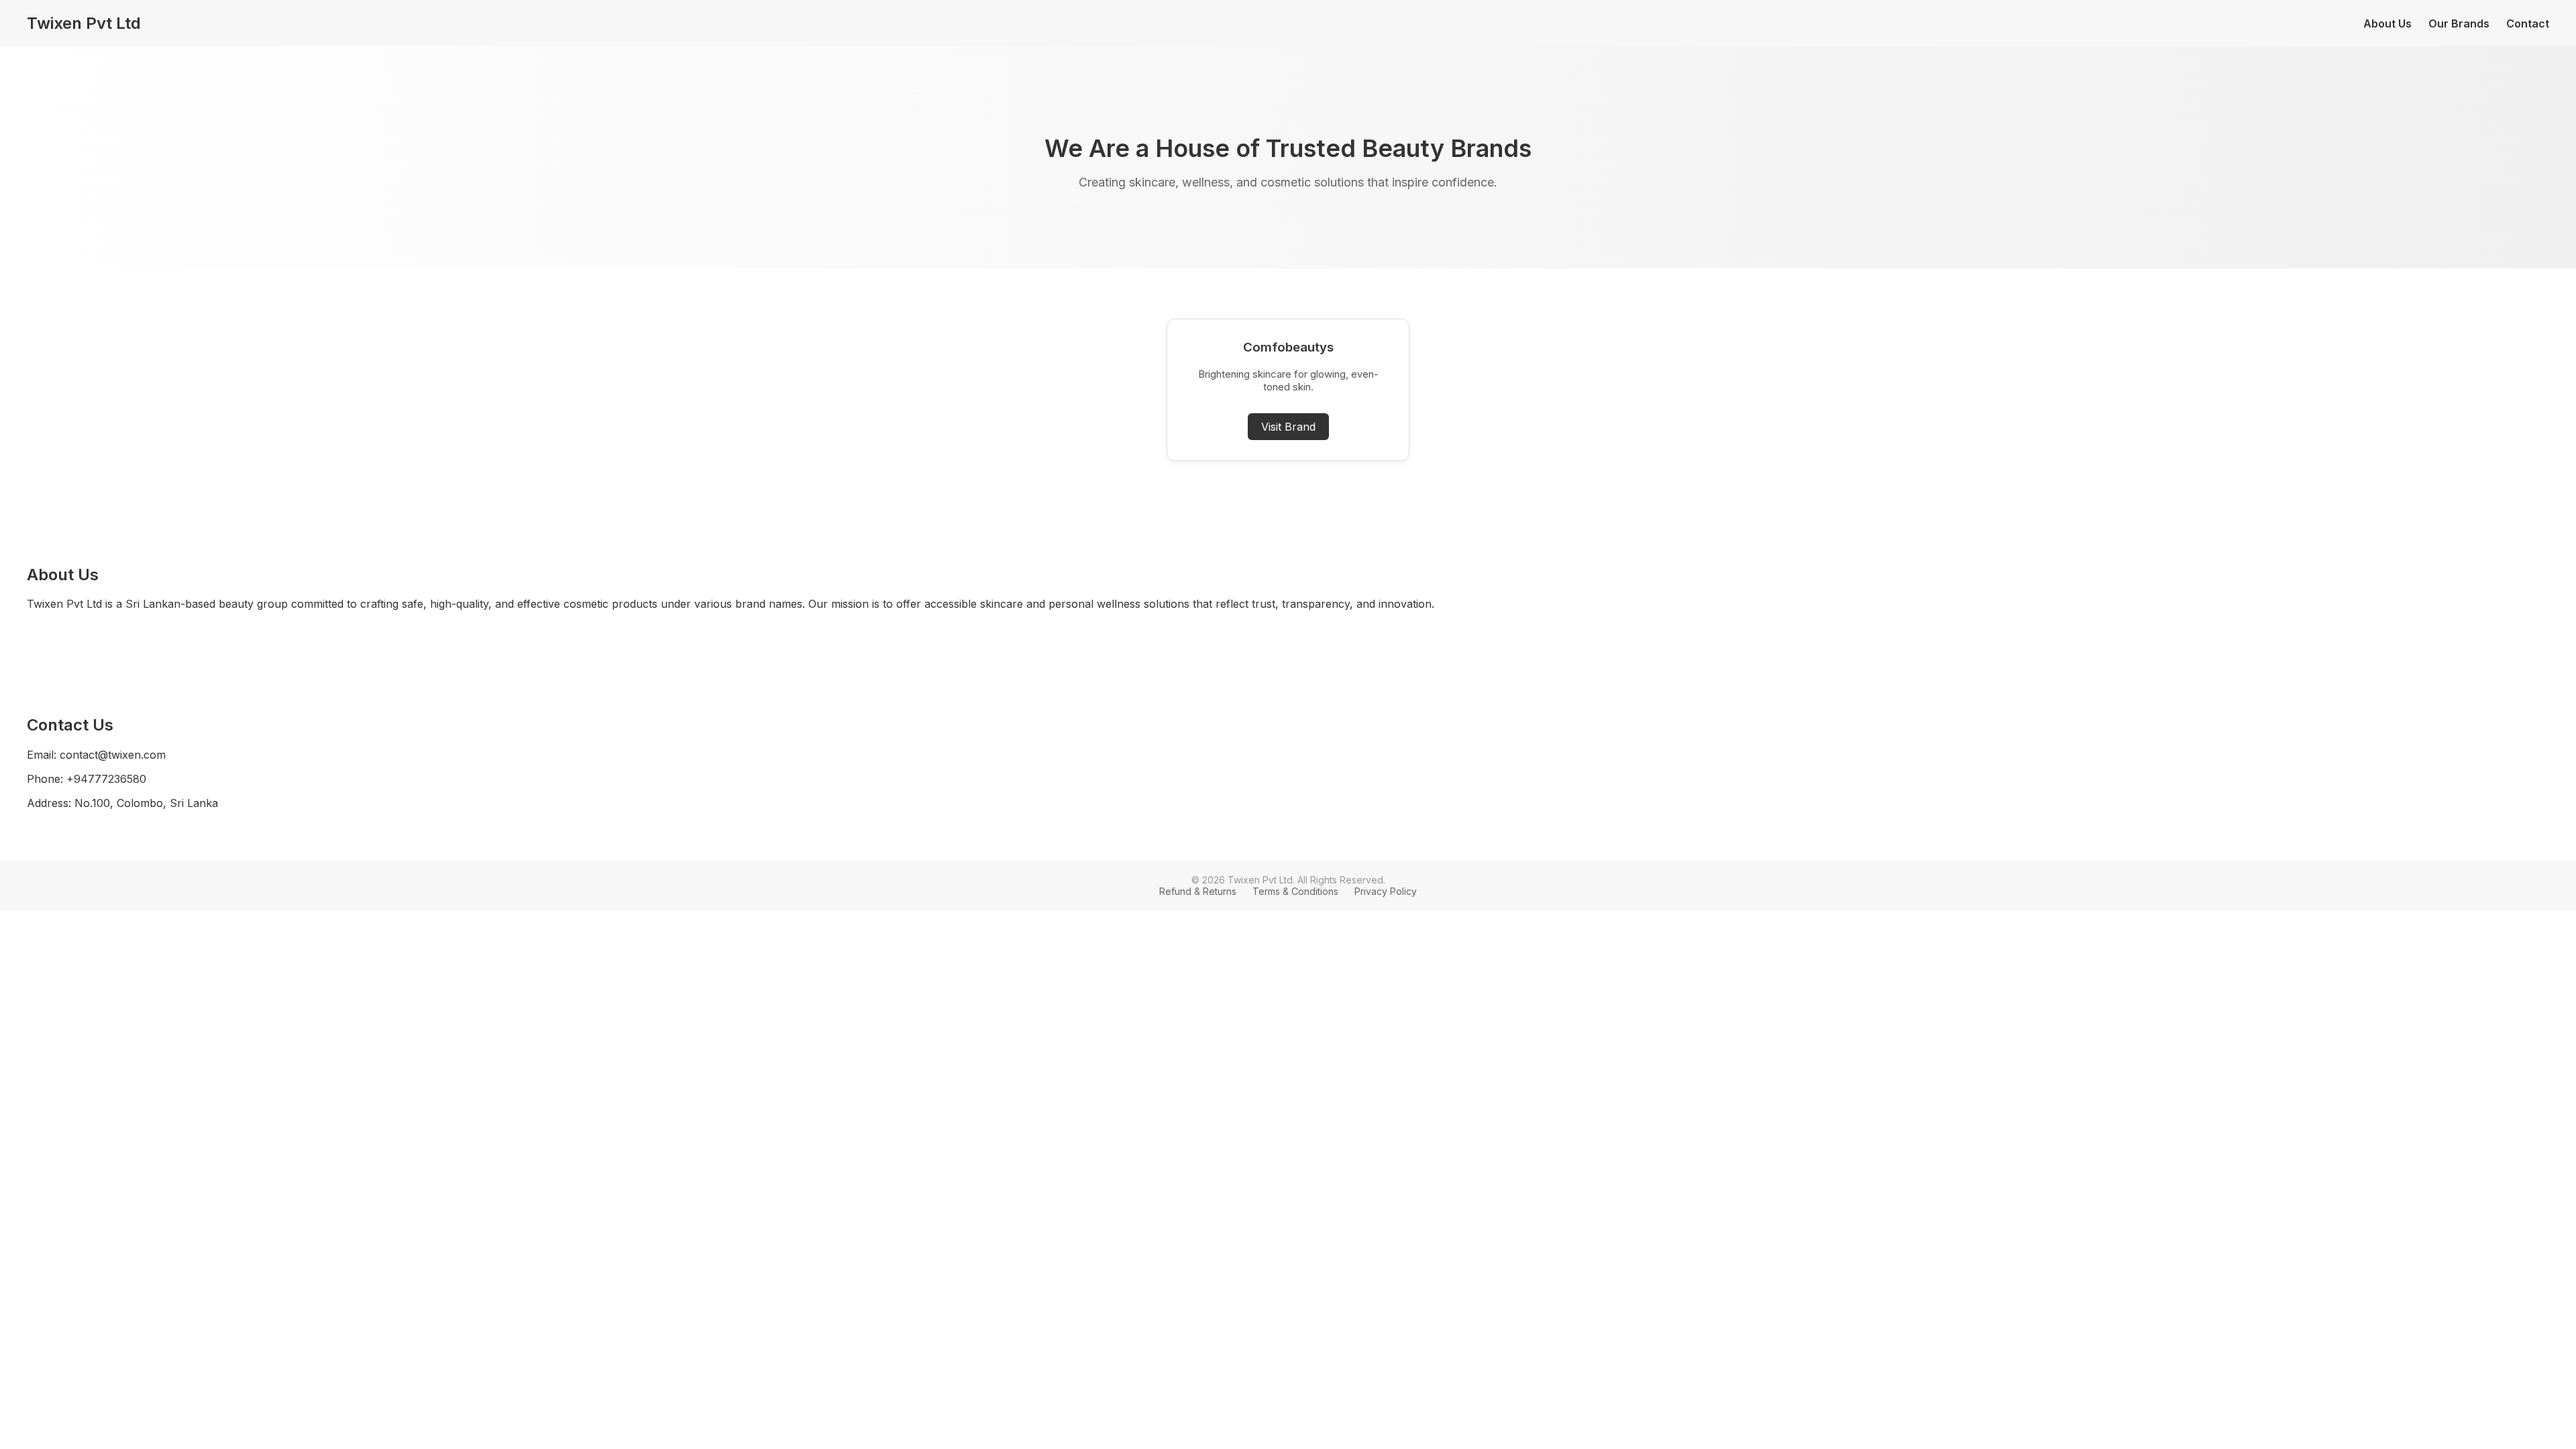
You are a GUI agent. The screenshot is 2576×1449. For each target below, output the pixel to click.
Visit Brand (1288, 427)
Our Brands (2459, 23)
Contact (2528, 23)
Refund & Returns (1198, 891)
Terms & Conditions (1295, 891)
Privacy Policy (1386, 891)
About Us (2387, 23)
